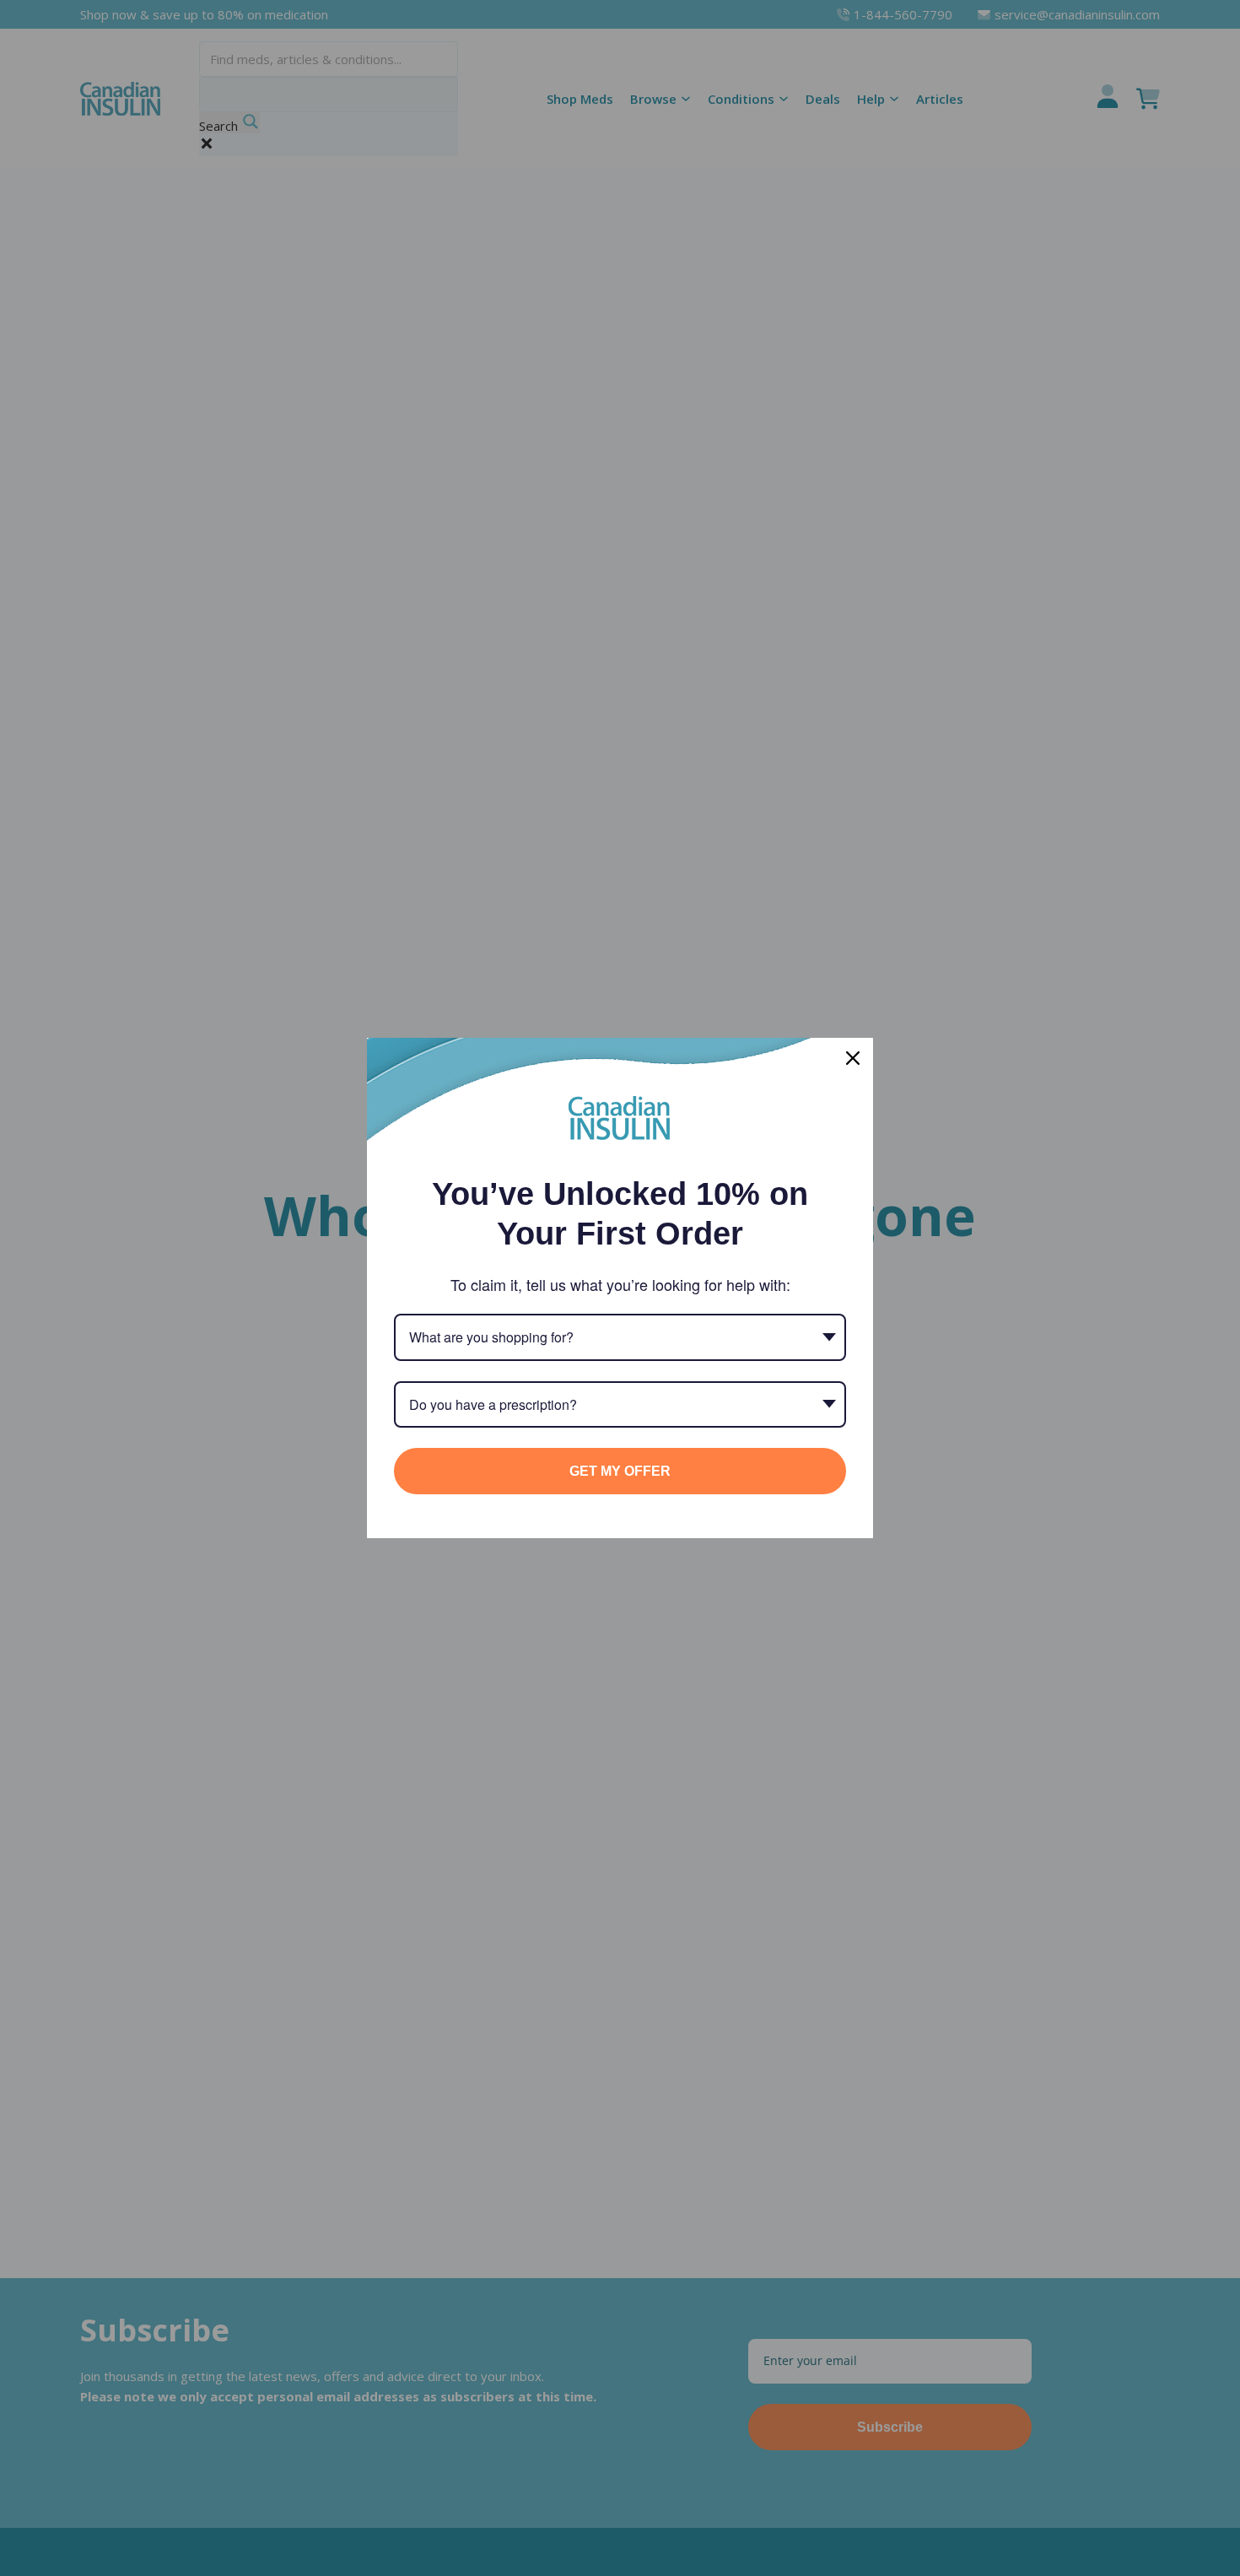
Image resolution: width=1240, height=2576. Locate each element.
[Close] (853, 1058)
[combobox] (620, 1337)
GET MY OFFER (620, 1471)
